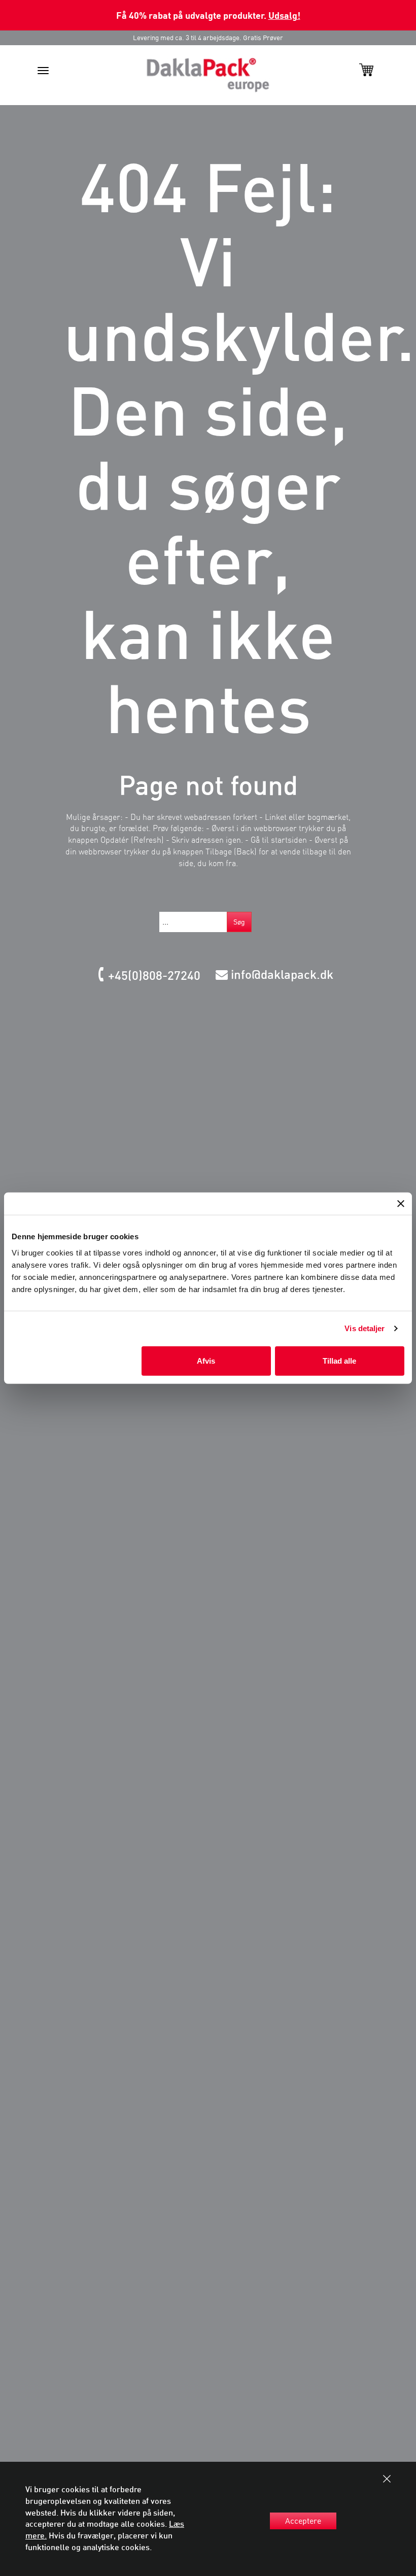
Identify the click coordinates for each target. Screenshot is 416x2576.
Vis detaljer (365, 1328)
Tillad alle (339, 1360)
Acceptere (303, 2521)
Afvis (206, 1360)
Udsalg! (284, 15)
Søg (239, 922)
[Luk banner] (401, 1204)
